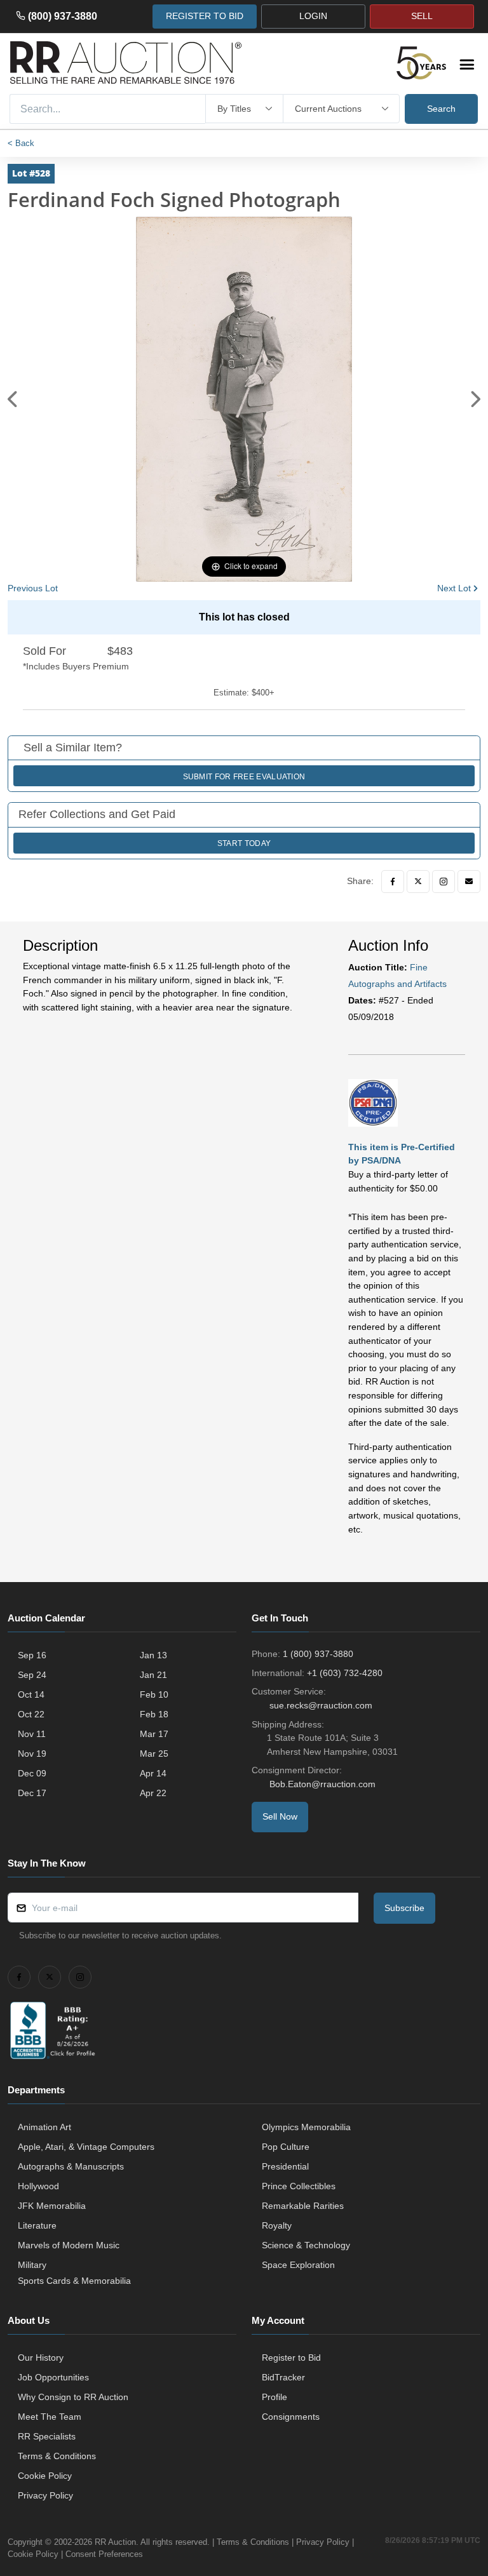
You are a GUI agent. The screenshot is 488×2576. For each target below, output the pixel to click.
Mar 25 (154, 1754)
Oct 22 (31, 1714)
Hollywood (38, 2186)
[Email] (469, 882)
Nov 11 (32, 1734)
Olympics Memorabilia (306, 2127)
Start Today (244, 843)
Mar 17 (154, 1734)
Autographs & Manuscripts (71, 2166)
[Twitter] (418, 882)
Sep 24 (32, 1675)
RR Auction (115, 2542)
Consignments (291, 2417)
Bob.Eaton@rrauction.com (322, 1784)
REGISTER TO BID (205, 16)
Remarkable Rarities (303, 2206)
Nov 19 (32, 1754)
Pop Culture (286, 2147)
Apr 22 (153, 1793)
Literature (37, 2225)
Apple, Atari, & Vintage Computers (86, 2147)
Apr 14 (153, 1773)
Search (441, 109)
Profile (274, 2397)
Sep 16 (32, 1655)
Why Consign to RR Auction (73, 2397)
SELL (422, 16)
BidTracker (283, 2377)
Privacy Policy (45, 2495)
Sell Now (280, 1816)
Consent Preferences (104, 2554)
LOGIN (313, 16)
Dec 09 (32, 1773)
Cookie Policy (45, 2476)
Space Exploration (298, 2265)
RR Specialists (47, 2436)
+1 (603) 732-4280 (345, 1673)
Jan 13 (153, 1655)
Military (32, 2265)
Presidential (285, 2166)
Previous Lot (33, 588)
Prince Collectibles (299, 2186)
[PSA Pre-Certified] (373, 1102)
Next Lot (454, 588)
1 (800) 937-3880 (318, 1654)
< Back (21, 143)
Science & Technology (306, 2245)
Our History (41, 2358)
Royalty (277, 2225)
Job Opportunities (53, 2377)
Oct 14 (31, 1694)
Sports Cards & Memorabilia (74, 2281)
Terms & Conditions (57, 2456)
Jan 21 (153, 1675)
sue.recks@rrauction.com (321, 1705)
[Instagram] (444, 882)
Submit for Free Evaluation (244, 777)
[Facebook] (393, 882)
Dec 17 (32, 1793)
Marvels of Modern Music (69, 2245)
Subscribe (404, 1908)
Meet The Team (50, 2417)
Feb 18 (154, 1714)
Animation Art (44, 2127)
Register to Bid (291, 2358)
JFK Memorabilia (52, 2206)
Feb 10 (154, 1694)
